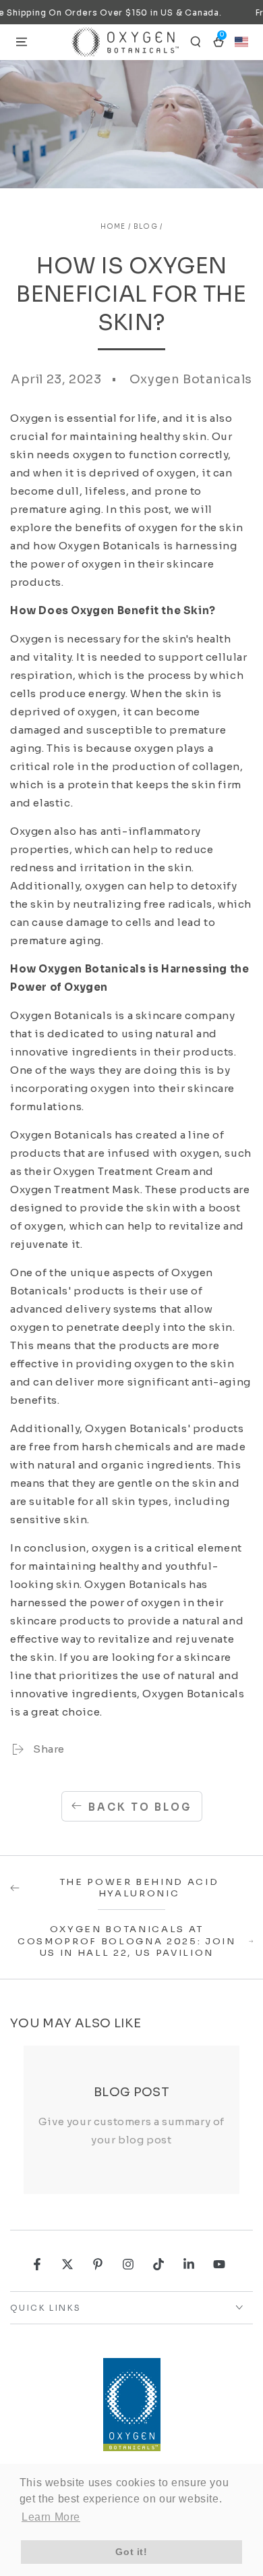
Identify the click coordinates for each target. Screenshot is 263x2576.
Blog (146, 226)
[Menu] (22, 42)
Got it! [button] (131, 2552)
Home (113, 226)
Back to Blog (140, 1807)
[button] (196, 42)
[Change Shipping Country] (241, 42)
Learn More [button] (51, 2517)
